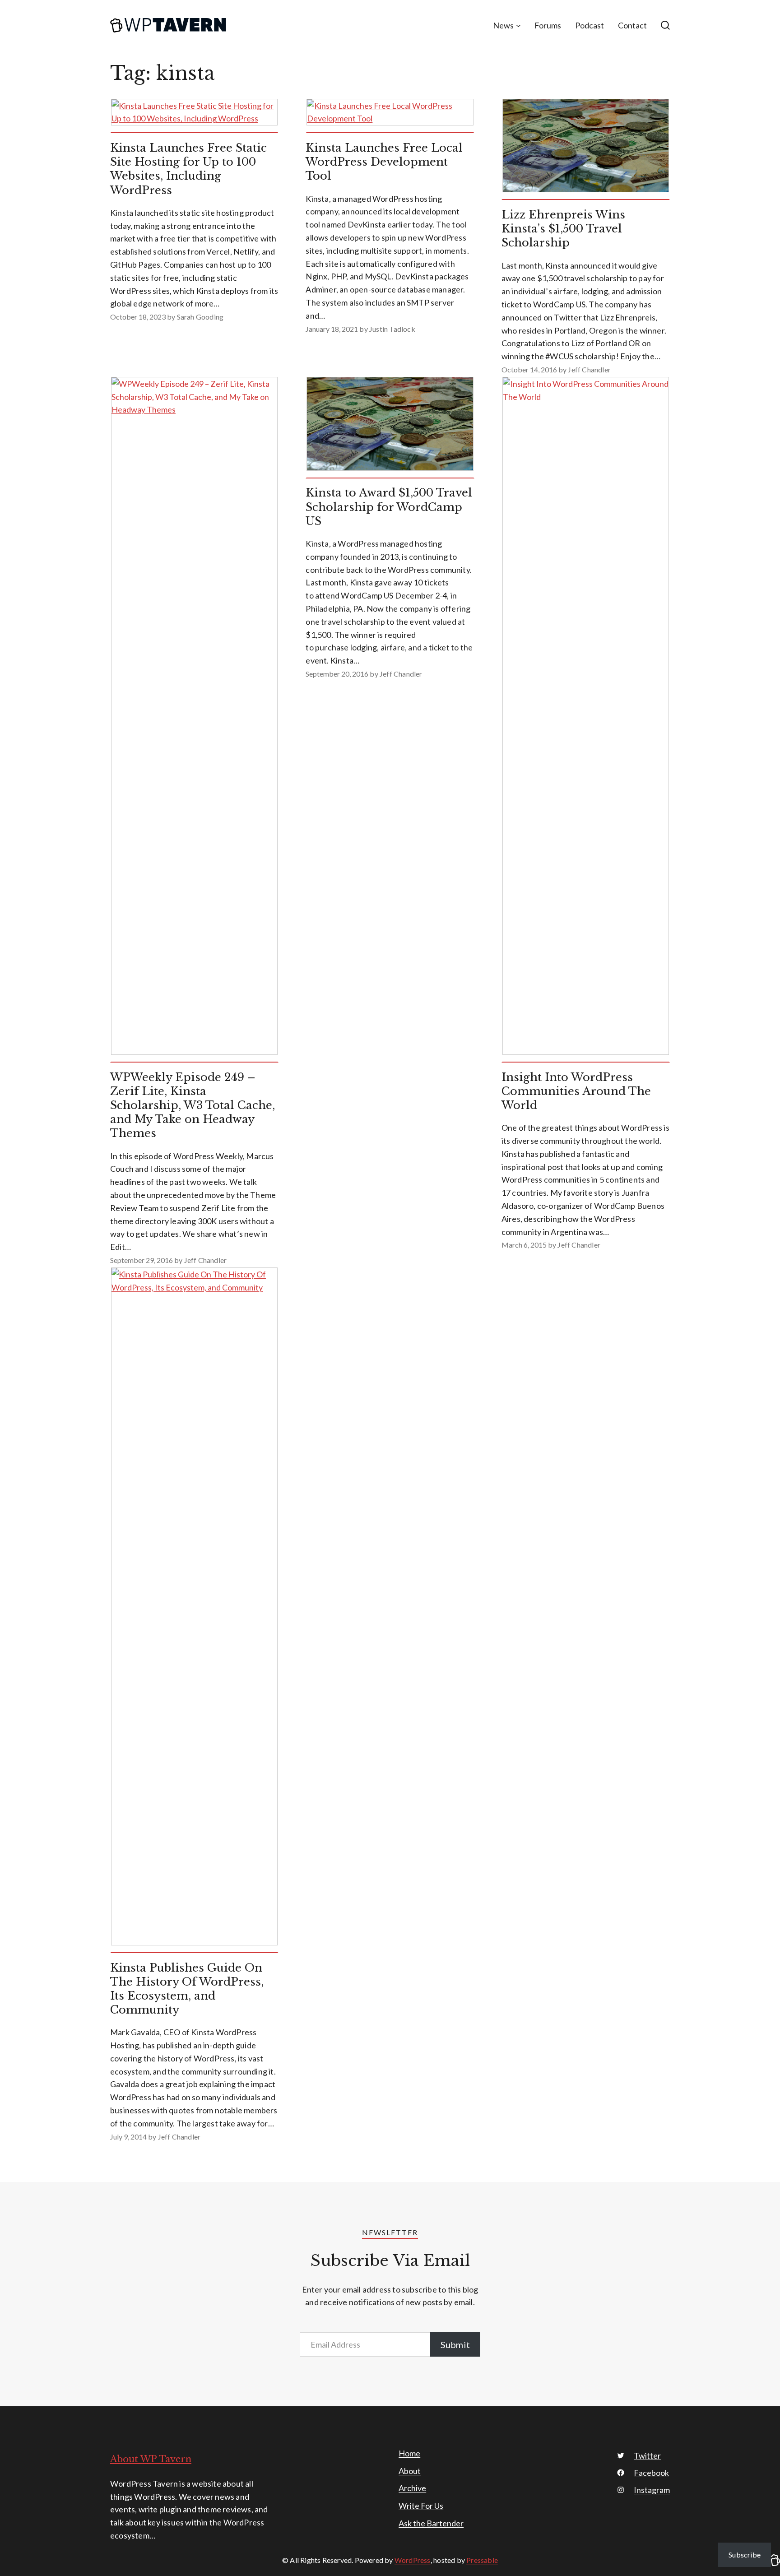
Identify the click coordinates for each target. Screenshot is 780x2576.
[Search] (665, 25)
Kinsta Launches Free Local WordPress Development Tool (384, 162)
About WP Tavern (151, 2459)
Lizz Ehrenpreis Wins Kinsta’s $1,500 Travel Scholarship (563, 229)
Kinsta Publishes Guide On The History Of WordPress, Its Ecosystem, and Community (187, 1989)
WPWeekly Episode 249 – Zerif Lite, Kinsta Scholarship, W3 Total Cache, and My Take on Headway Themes (193, 1105)
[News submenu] (518, 26)
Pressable (482, 2560)
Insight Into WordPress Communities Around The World (576, 1091)
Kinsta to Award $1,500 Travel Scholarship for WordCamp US (389, 507)
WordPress (413, 2560)
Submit (455, 2344)
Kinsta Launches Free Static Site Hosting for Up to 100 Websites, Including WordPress (188, 169)
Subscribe (745, 2555)
